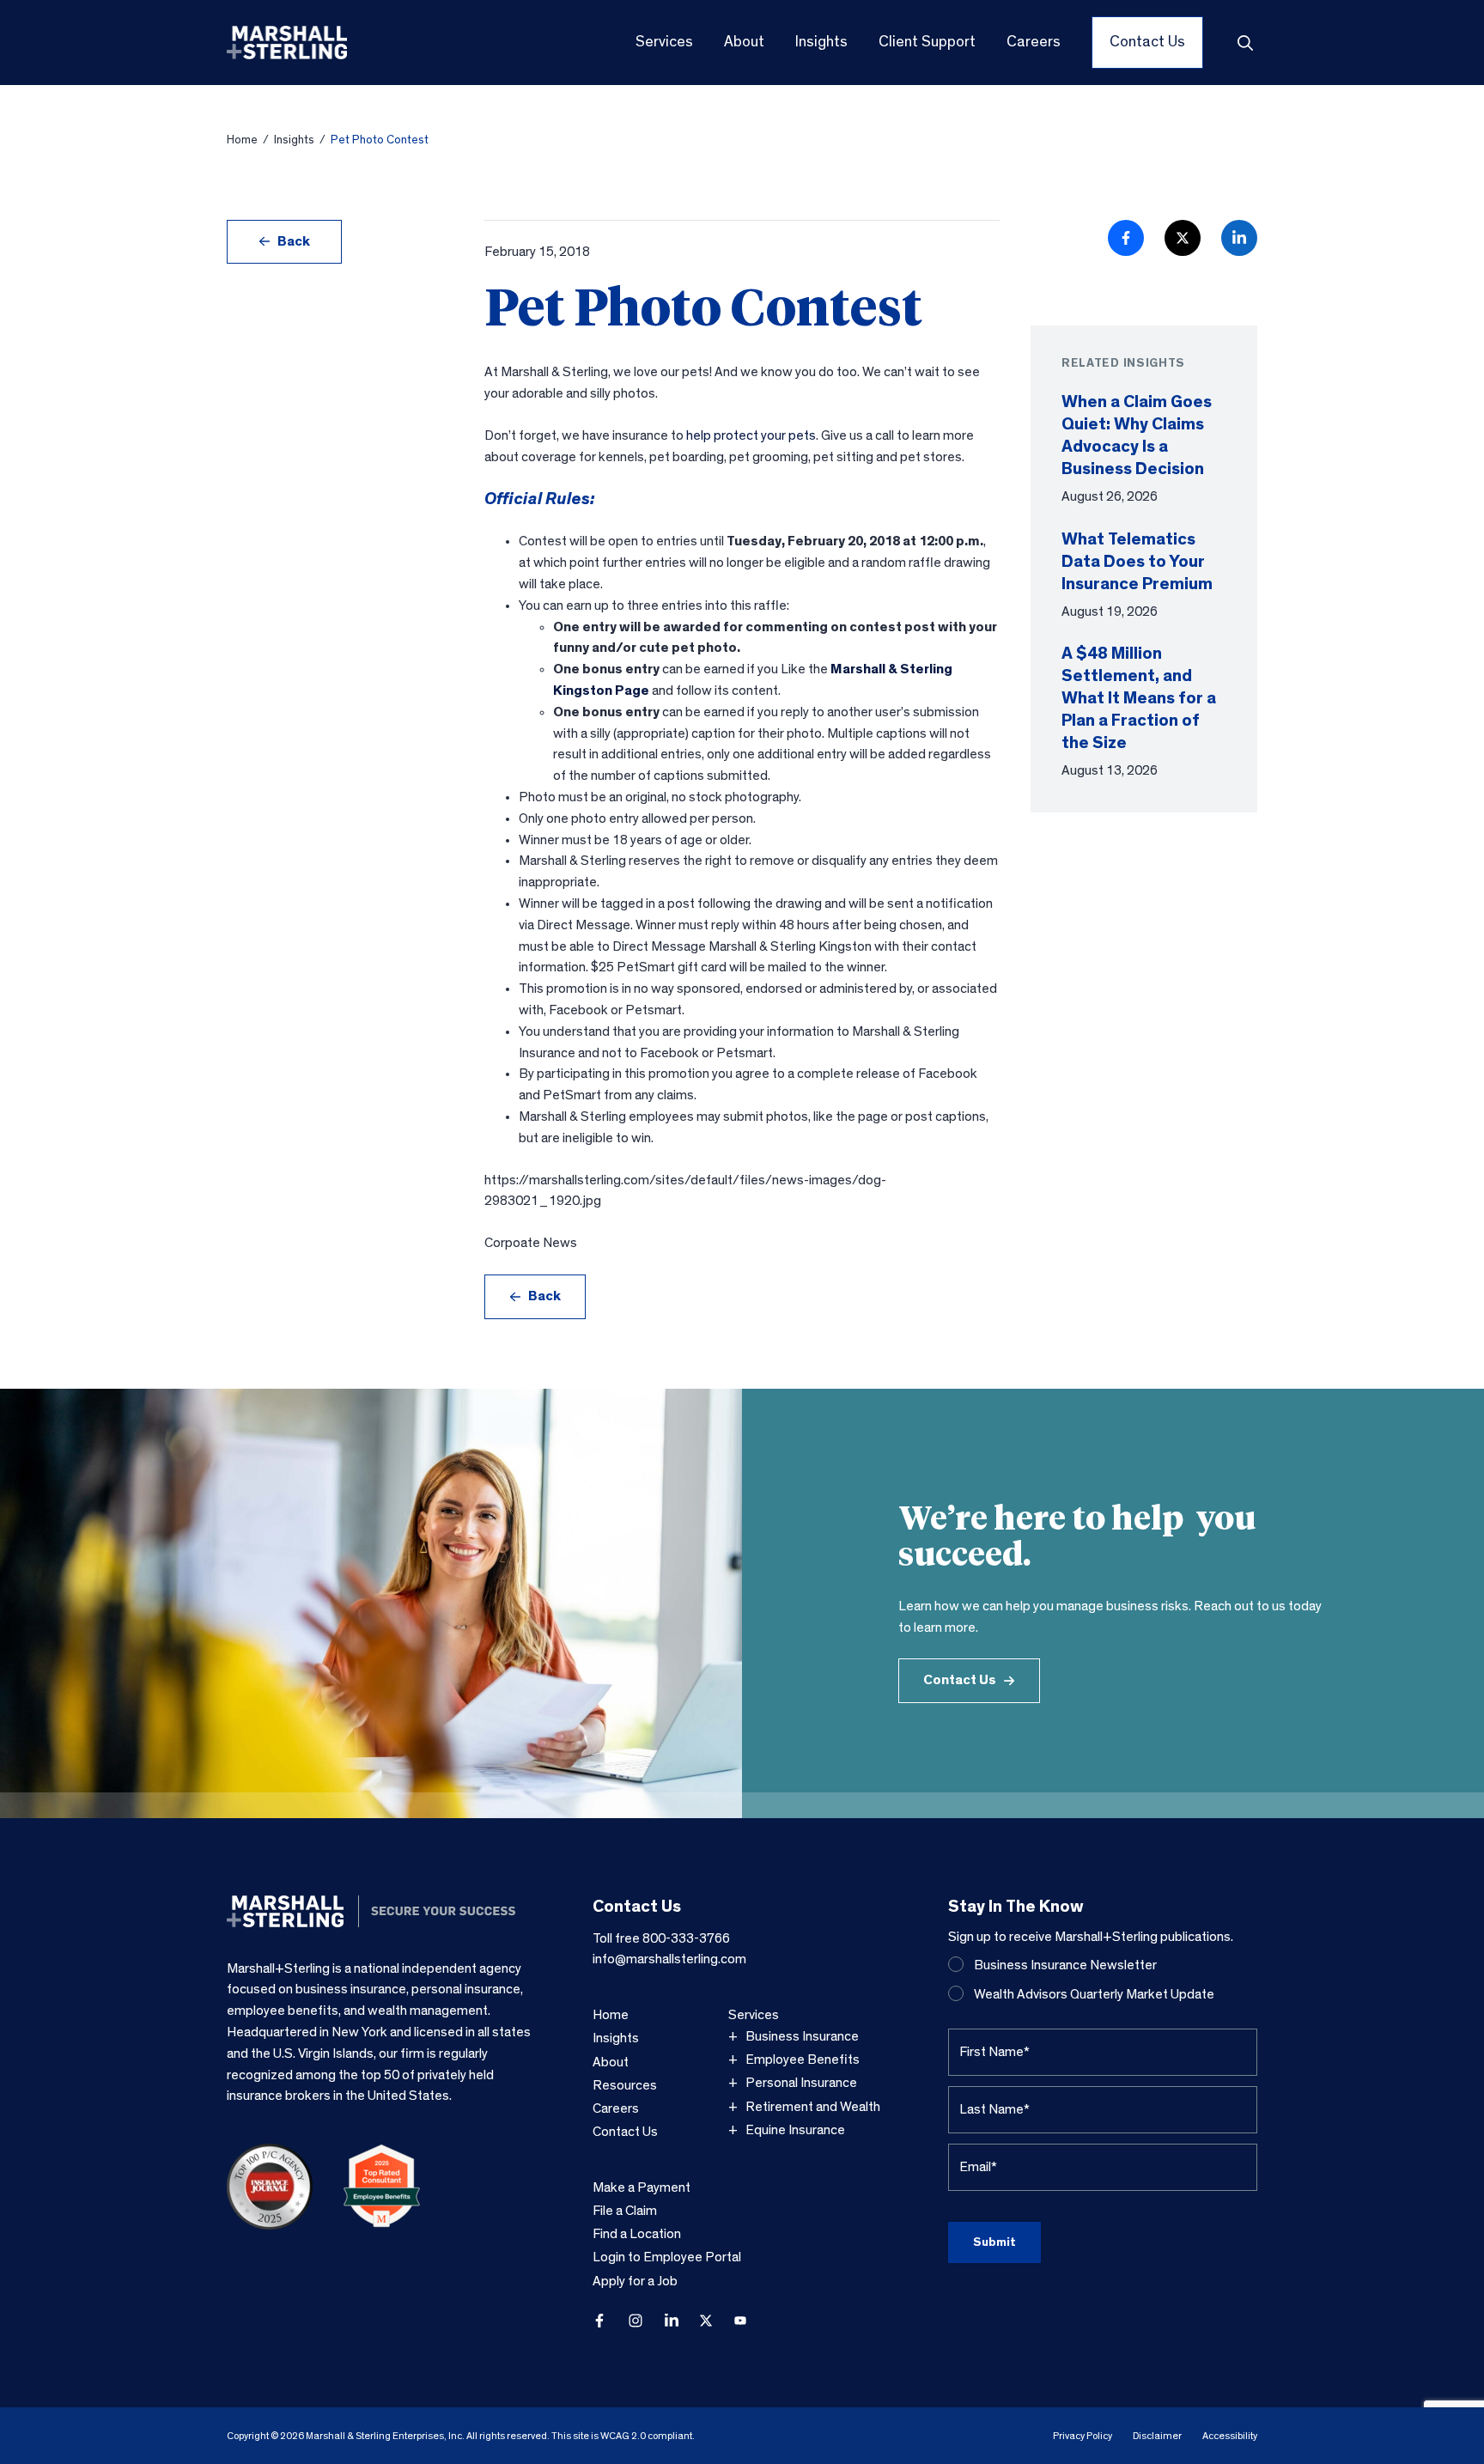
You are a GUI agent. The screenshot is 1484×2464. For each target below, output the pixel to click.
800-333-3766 (686, 1938)
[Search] (1245, 43)
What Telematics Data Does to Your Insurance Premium (1137, 562)
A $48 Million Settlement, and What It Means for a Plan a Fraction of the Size (1139, 698)
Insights (294, 140)
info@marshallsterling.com (669, 1959)
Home (242, 140)
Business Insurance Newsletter (1065, 1965)
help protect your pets (751, 435)
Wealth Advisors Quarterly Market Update (1094, 1994)
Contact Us (960, 1680)
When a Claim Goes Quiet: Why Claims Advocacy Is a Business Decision (1137, 435)
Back (294, 241)
